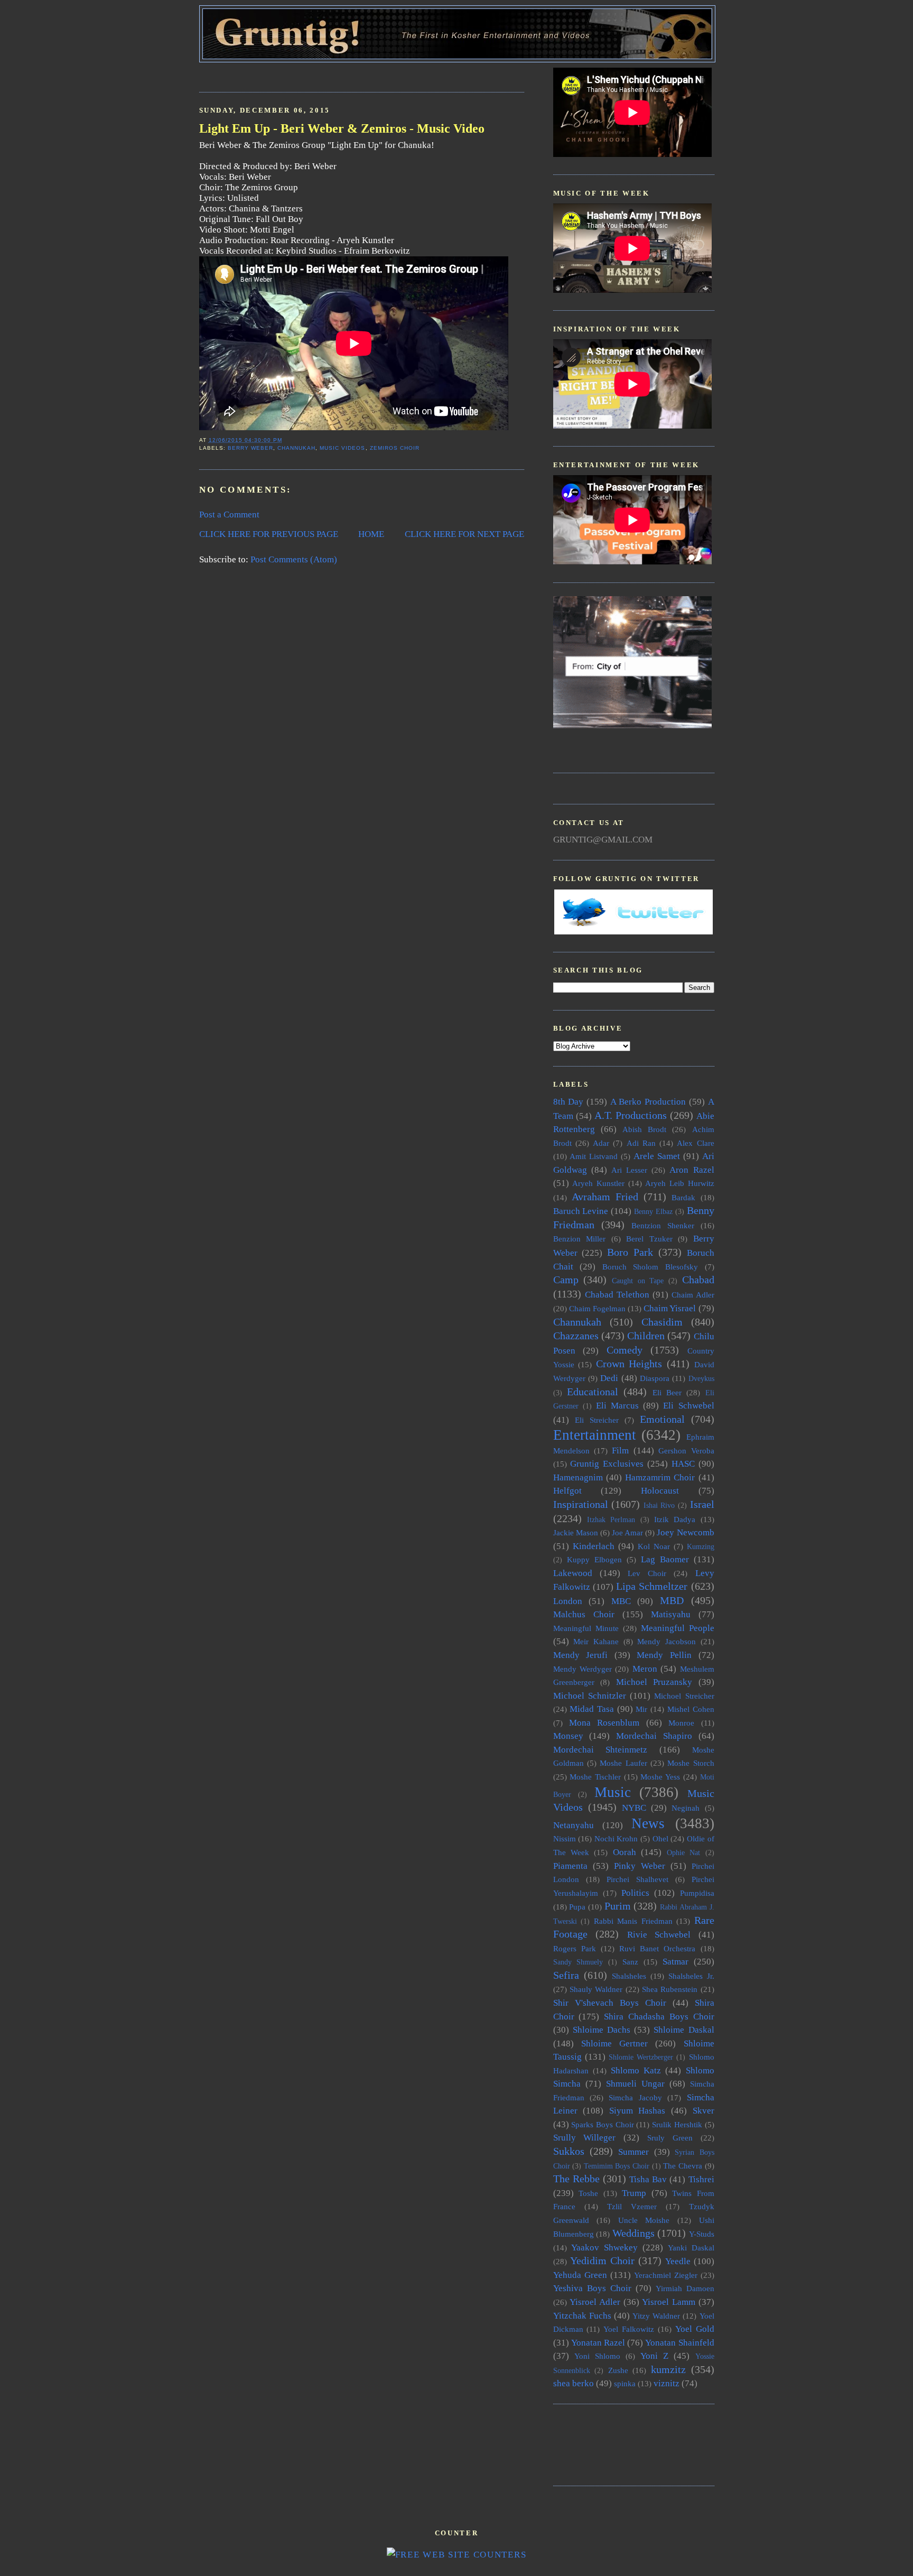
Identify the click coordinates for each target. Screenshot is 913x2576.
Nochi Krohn (616, 1838)
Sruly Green (670, 2138)
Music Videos (342, 448)
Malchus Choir (584, 1614)
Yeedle (678, 2261)
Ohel (660, 1838)
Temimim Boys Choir (617, 2166)
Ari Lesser (629, 1170)
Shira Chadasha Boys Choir (659, 2017)
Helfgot (567, 1491)
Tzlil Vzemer (632, 2206)
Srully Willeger (585, 2138)
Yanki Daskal (691, 2248)
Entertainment (595, 1435)
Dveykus (701, 1379)
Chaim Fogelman (597, 1308)
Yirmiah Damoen (685, 2288)
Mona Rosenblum (604, 1723)
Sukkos (569, 2151)
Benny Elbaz (653, 1212)
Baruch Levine (581, 1211)
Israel (702, 1504)
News (648, 1823)
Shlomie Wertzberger (641, 2057)
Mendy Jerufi (581, 1655)
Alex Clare (695, 1143)
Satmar (676, 1962)
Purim (618, 1906)
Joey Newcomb (685, 1532)
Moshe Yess (660, 1777)
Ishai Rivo (659, 1505)
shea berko (574, 2383)
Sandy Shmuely (578, 1962)
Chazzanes (576, 1336)
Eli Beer (667, 1392)
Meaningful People (678, 1628)
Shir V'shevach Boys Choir (610, 2003)
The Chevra (683, 2166)
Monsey (568, 1736)
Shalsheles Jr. (691, 1976)
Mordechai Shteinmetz (600, 1750)
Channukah (296, 448)
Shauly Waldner (596, 1989)
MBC (621, 1601)
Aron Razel (692, 1170)
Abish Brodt (644, 1129)
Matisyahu (671, 1614)
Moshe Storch (691, 1763)
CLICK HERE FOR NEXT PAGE (464, 534)
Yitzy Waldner (656, 2316)
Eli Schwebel (688, 1406)
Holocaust (660, 1491)
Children (646, 1336)
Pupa (577, 1907)
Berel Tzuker (649, 1239)
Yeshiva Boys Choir (592, 2288)
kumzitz (668, 2369)
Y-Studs (702, 2234)
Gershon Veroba (686, 1451)
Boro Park (630, 1252)
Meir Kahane (596, 1641)
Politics (635, 1893)
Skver (704, 2111)
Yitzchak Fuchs (582, 2316)
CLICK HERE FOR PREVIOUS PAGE (269, 534)
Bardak (683, 1197)
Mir (641, 1709)
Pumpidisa (697, 1893)
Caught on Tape (638, 1281)
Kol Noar (654, 1546)
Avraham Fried (605, 1197)
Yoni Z (654, 2356)
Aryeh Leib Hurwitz (679, 1183)
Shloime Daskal (684, 2030)
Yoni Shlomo (597, 2356)
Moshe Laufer (623, 1763)
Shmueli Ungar (635, 2084)
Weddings (633, 2233)
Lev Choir (647, 1573)
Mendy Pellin (664, 1655)
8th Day (569, 1102)
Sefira (566, 1975)
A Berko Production (648, 1102)
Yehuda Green (580, 2275)
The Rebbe (576, 2179)
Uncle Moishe (644, 2220)
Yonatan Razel (598, 2343)
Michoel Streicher (684, 1696)
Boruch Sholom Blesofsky (650, 1267)
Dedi (609, 1378)
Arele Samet (657, 1156)
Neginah (686, 1808)
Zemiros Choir (395, 448)
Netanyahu (574, 1825)
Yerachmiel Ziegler (666, 2275)
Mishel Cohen (691, 1709)
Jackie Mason (576, 1532)
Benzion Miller (580, 1239)
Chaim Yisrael (670, 1308)
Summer (633, 2152)
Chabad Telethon (617, 1295)
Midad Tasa (592, 1709)
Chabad (698, 1280)
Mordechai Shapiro (654, 1736)
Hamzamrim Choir (660, 1477)
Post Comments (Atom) (294, 559)
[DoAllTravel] (632, 725)
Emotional (662, 1419)
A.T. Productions (631, 1115)
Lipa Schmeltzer (652, 1586)
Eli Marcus (617, 1406)
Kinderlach (594, 1546)
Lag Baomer (665, 1559)
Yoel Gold (695, 2329)
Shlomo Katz (636, 2070)
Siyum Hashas (637, 2111)
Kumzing (701, 1547)
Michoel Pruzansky (654, 1682)
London (568, 1601)
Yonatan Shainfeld (679, 2343)
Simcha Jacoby (635, 2097)
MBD (672, 1600)
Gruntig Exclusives (607, 1464)
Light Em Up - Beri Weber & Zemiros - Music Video (342, 128)
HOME (371, 534)
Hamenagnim (578, 1477)
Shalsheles (629, 1976)
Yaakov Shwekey (604, 2248)
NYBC (634, 1808)
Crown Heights (629, 1364)
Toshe (588, 2193)
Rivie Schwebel (659, 1935)
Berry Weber (250, 448)
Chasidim (662, 1322)
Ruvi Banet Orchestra (657, 1948)
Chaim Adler (693, 1295)
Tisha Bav (648, 2179)
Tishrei (701, 2179)
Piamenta (570, 1866)
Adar (601, 1143)
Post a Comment (229, 515)
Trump (634, 2193)
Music (613, 1792)
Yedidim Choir (602, 2260)
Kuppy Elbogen (594, 1559)
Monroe (681, 1723)
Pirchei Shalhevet (637, 1879)
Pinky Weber (640, 1866)
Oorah (625, 1852)
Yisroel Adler (595, 2302)
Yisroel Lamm (669, 2302)
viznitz (667, 2383)
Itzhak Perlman (611, 1520)
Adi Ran (641, 1143)
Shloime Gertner (614, 2044)
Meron (645, 1669)
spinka (625, 2383)
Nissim (565, 1838)
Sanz (630, 1962)
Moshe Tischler (595, 1777)
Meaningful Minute (586, 1628)
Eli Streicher (597, 1420)
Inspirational (581, 1504)
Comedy (625, 1350)
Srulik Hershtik (677, 2124)
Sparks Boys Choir (602, 2124)
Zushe (618, 2370)
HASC (683, 1464)
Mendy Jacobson (667, 1641)
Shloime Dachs (602, 2030)
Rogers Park (575, 1948)
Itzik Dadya (675, 1519)
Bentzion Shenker (663, 1225)
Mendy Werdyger (583, 1669)
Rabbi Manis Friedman (633, 1921)
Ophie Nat (683, 1853)
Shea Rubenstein (670, 1989)
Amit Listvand (594, 1156)
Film (620, 1451)
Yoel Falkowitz (629, 2329)
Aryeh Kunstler (598, 1183)
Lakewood (573, 1573)
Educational (593, 1392)
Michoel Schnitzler (590, 1696)
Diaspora (655, 1378)
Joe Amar (627, 1532)
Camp (566, 1280)
